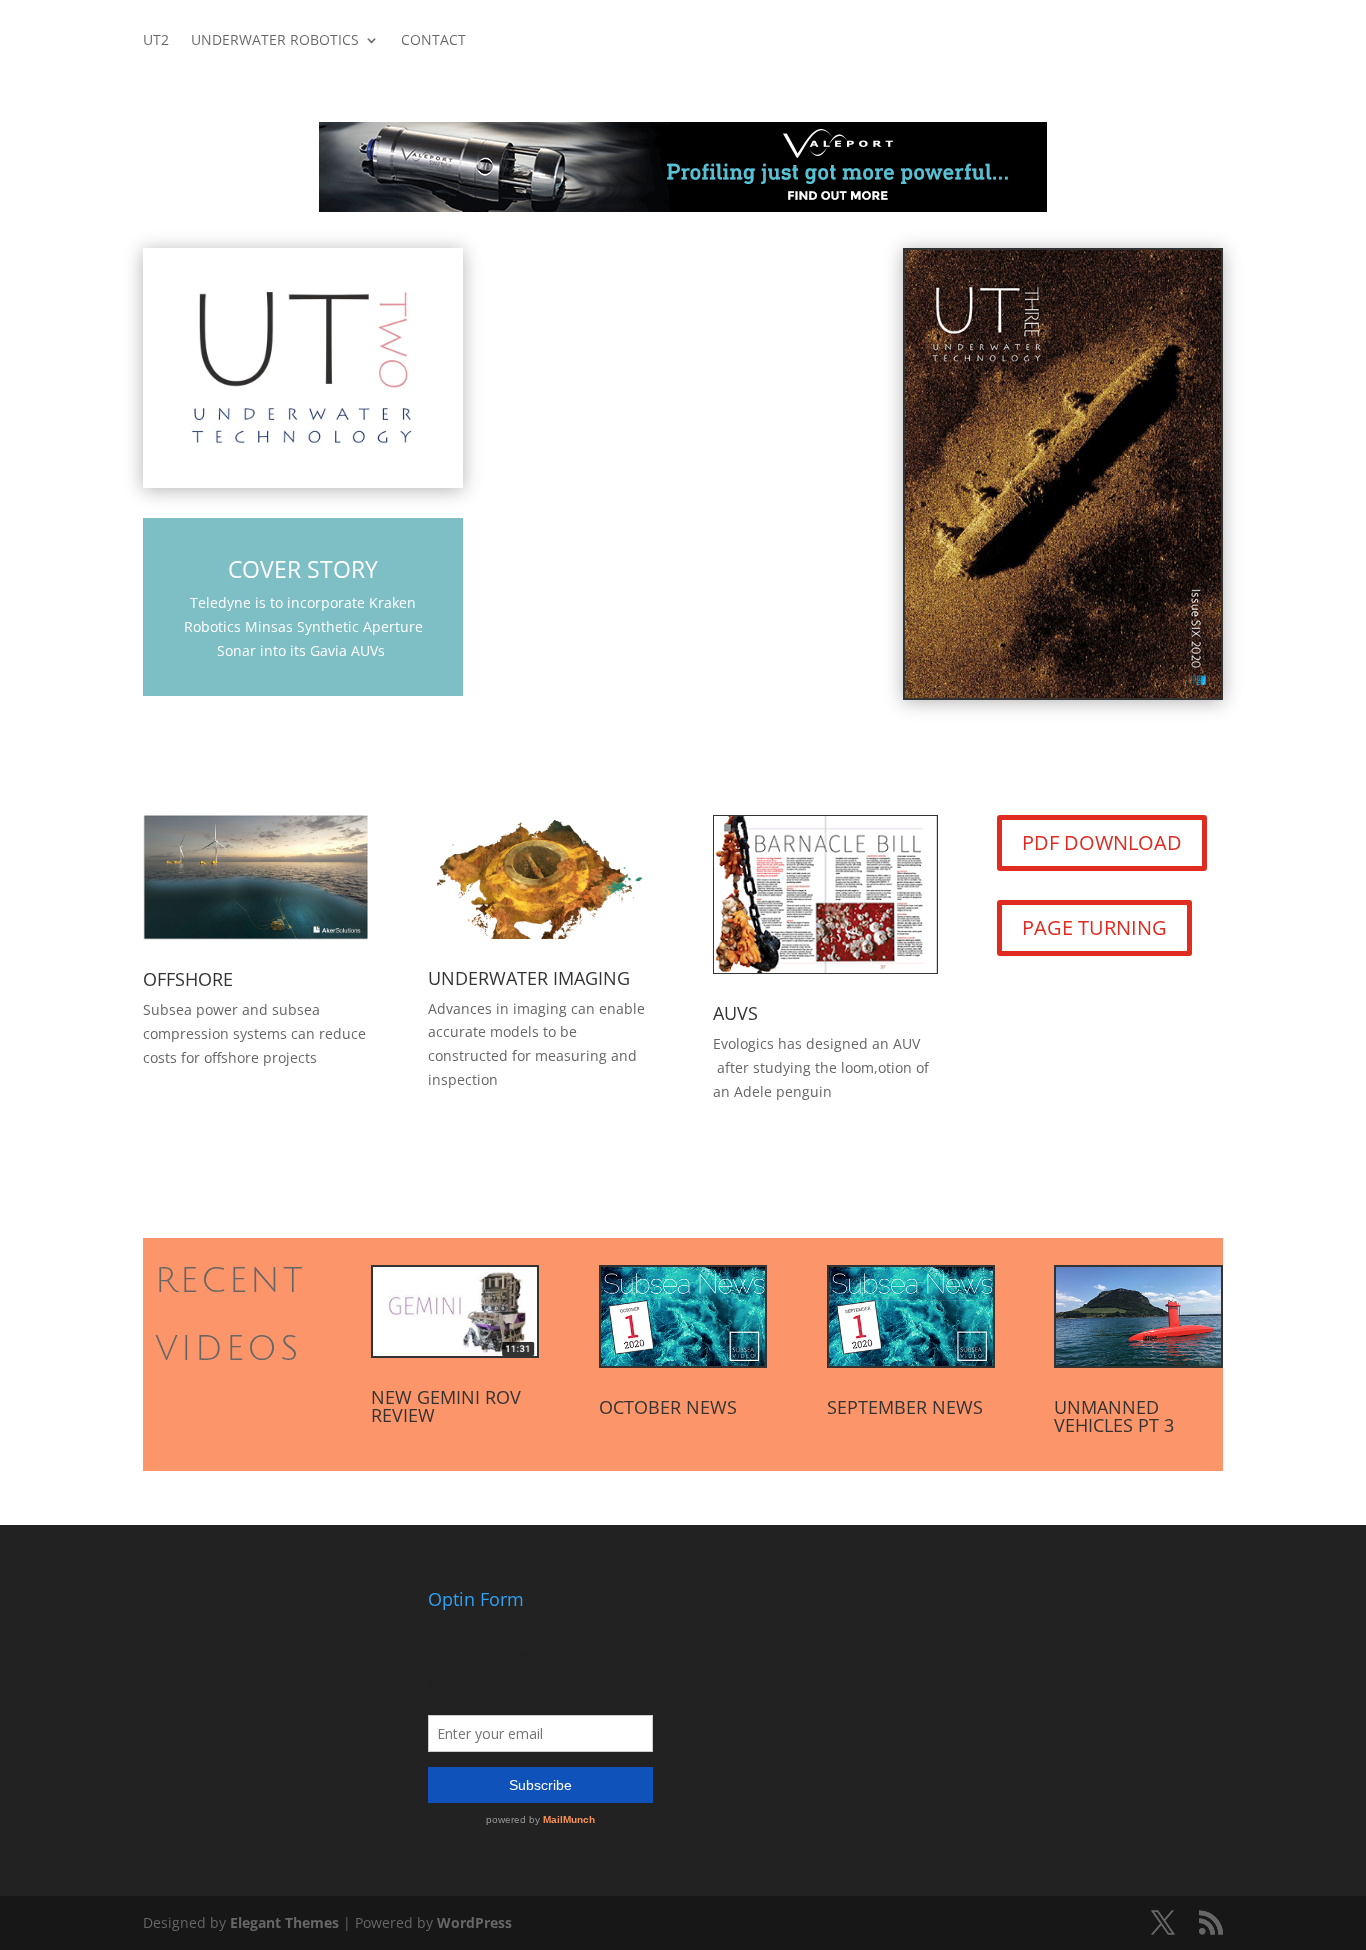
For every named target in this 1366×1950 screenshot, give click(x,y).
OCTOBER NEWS (668, 1407)
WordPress (474, 1922)
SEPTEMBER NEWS (905, 1407)
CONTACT (433, 41)
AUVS (735, 1013)
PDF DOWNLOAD (1102, 842)
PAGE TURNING (1094, 927)
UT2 (156, 41)
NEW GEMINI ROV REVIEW (446, 1406)
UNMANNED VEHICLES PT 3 (1114, 1416)
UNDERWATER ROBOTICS (275, 41)
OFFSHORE (188, 979)
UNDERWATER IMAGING (529, 978)
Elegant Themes (284, 1922)
